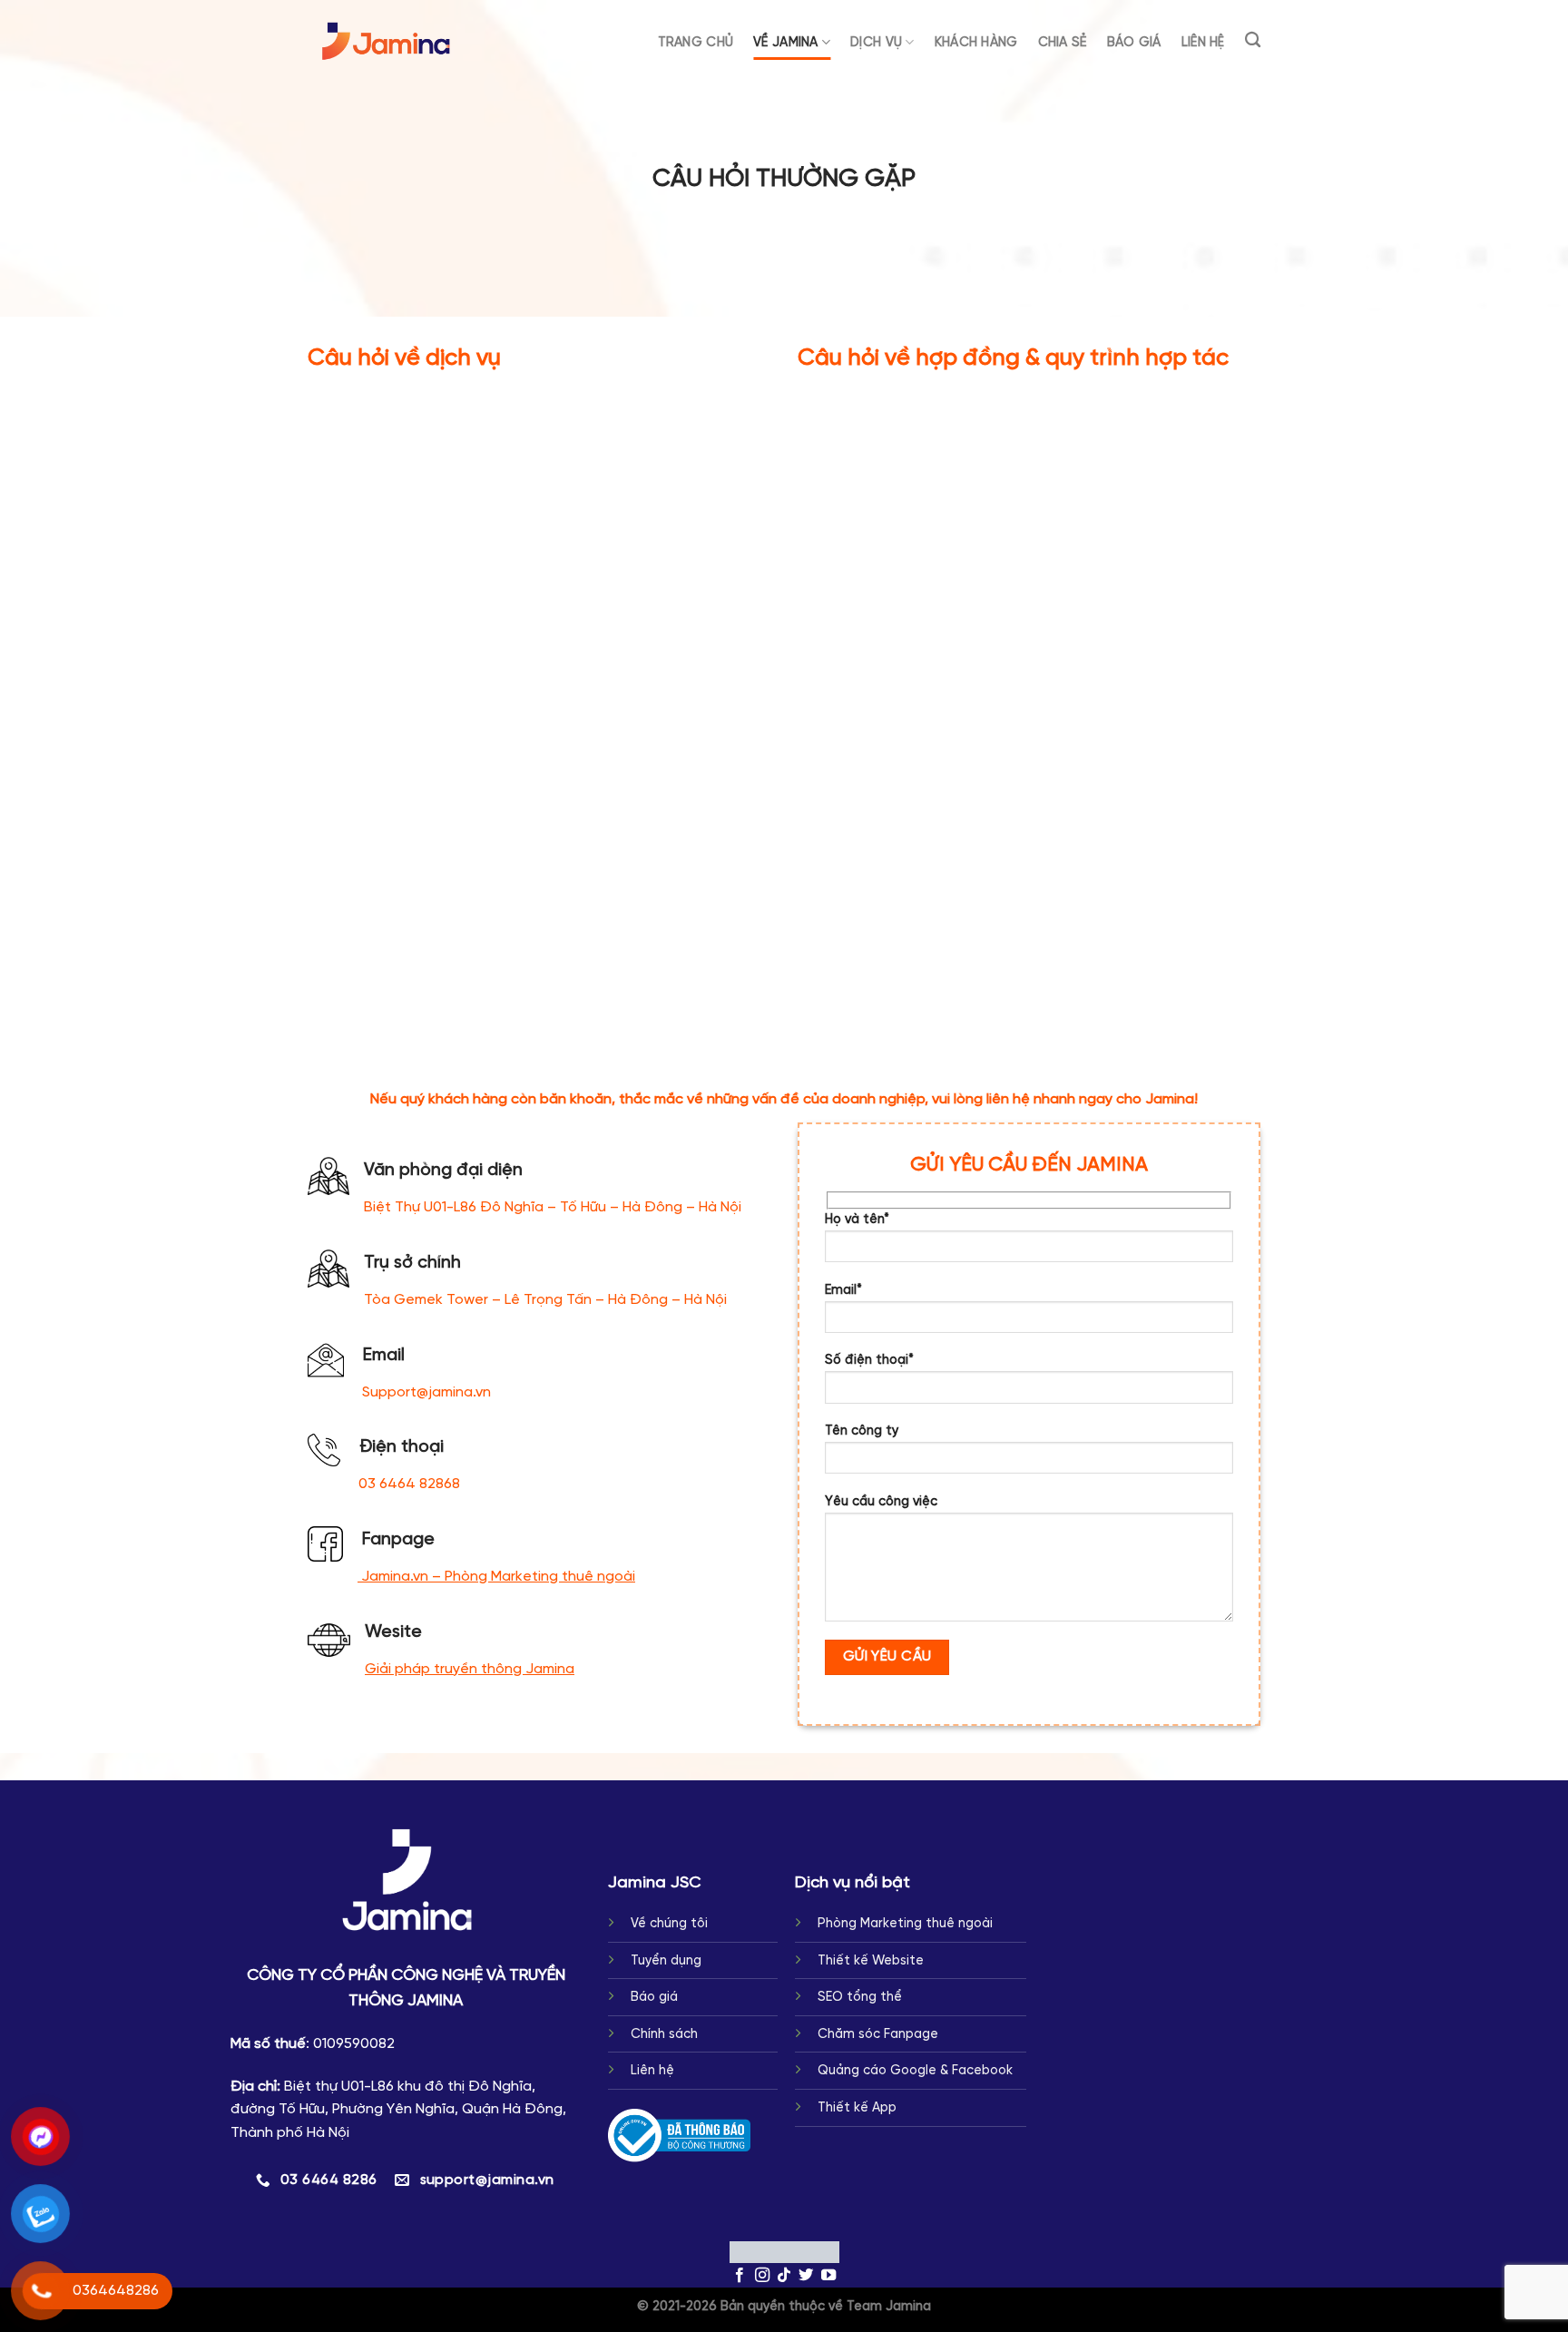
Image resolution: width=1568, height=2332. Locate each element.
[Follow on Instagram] (761, 2276)
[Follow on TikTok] (784, 2276)
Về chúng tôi (669, 1924)
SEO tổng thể (860, 1997)
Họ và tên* (857, 1220)
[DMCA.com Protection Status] (784, 2252)
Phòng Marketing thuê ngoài (905, 1924)
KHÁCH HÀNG (976, 43)
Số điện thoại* (869, 1360)
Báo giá (654, 1997)
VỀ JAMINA (786, 43)
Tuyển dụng (666, 1961)
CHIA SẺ (1063, 43)
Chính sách (664, 2034)
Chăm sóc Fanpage (878, 2034)
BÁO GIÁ (1134, 43)
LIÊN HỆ (1203, 43)
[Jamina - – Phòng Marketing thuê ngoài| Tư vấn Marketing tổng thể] (387, 41)
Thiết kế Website (871, 1961)
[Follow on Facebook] (740, 2276)
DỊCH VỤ (876, 43)
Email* (843, 1290)
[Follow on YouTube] (828, 2276)
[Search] (1253, 40)
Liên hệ (652, 2071)
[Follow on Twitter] (806, 2276)
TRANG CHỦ (696, 43)
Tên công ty (862, 1431)
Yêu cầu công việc (881, 1502)
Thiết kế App (857, 2108)
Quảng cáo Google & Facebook (915, 2071)
